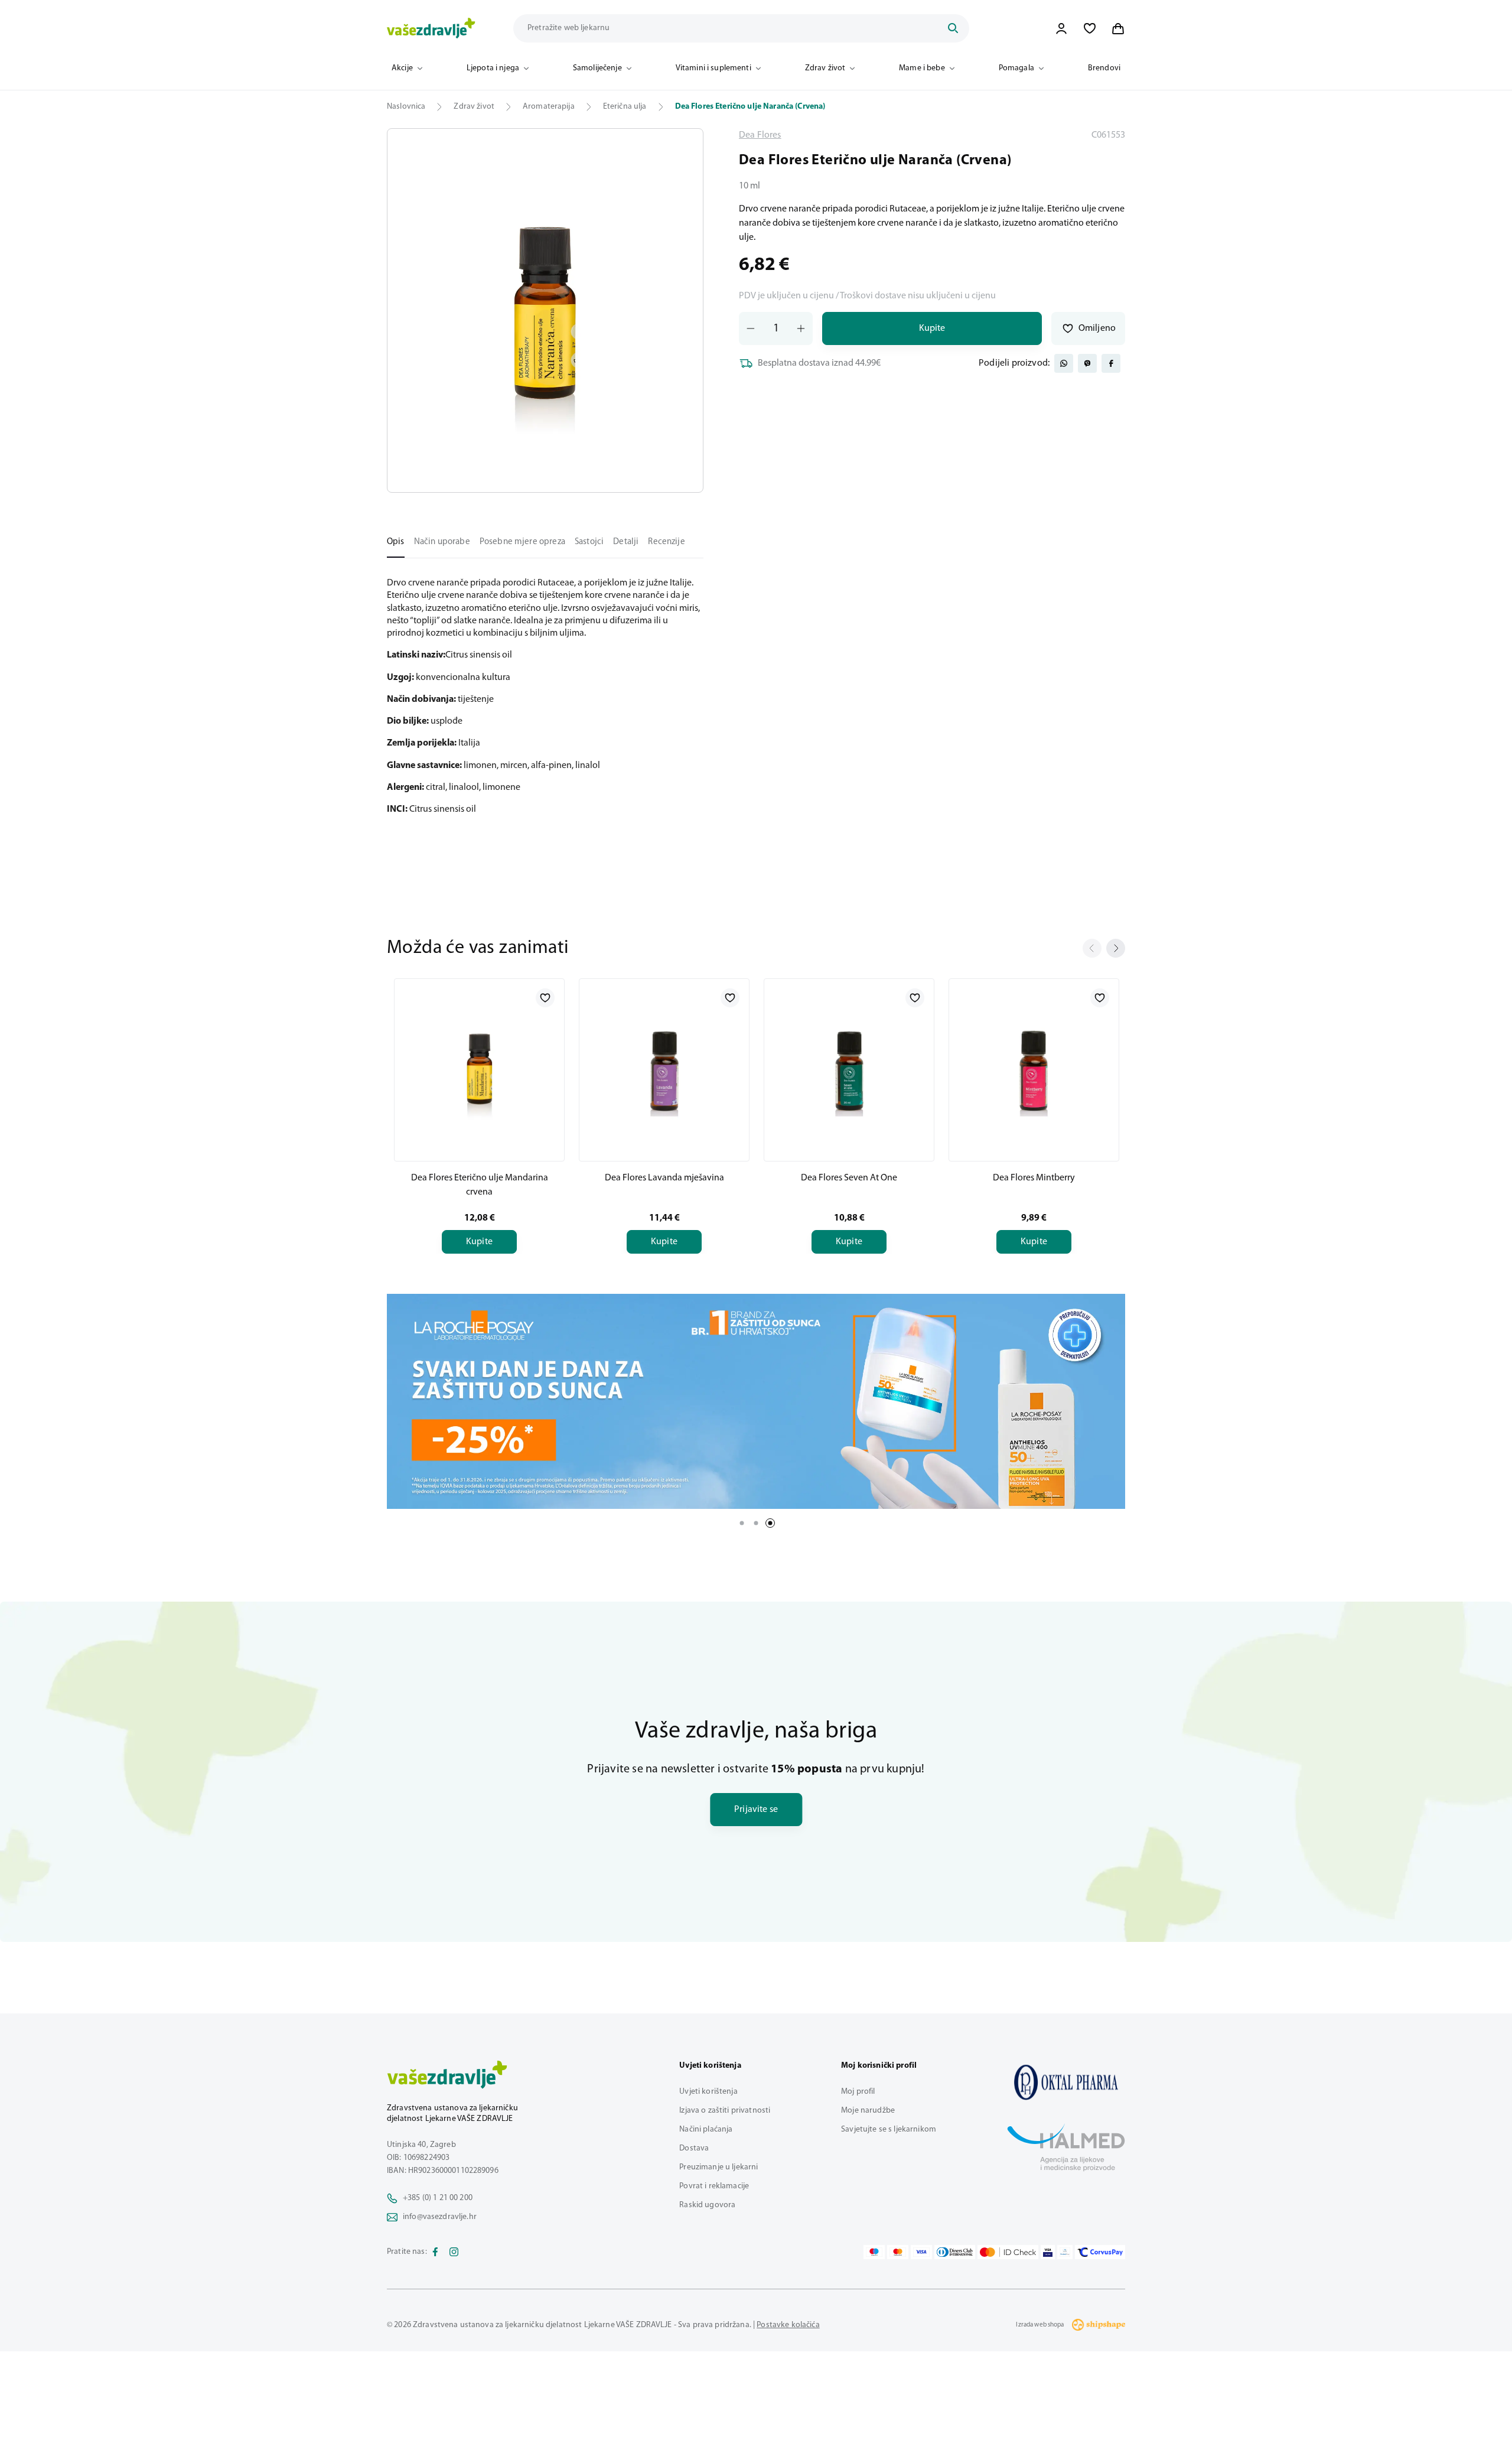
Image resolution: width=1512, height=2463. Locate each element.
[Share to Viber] (1087, 363)
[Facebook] (435, 2252)
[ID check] (1008, 2252)
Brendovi (1104, 68)
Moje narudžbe (868, 2111)
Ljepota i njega (493, 68)
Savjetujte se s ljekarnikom (889, 2129)
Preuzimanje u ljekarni (718, 2167)
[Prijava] (1061, 28)
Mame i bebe (922, 68)
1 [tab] (742, 1523)
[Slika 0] (545, 310)
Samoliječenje (597, 68)
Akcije (402, 68)
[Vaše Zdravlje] (431, 28)
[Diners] (955, 2252)
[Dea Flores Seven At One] (849, 1068)
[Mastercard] (898, 2252)
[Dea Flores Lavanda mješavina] (664, 1068)
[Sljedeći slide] (1116, 948)
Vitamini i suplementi (713, 68)
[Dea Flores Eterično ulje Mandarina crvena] (479, 1068)
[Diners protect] (1065, 2252)
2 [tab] (756, 1523)
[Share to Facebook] (1111, 363)
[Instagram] (454, 2252)
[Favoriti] (1090, 28)
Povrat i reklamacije (714, 2186)
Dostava (694, 2148)
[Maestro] (874, 2252)
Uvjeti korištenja (708, 2092)
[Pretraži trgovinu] (953, 28)
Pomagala (1016, 68)
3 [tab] (770, 1523)
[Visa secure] (1048, 2252)
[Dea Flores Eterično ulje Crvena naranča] (1066, 2082)
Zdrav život (825, 68)
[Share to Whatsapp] (1064, 363)
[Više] (756, 1401)
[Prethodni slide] (1092, 948)
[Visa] (921, 2252)
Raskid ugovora (707, 2205)
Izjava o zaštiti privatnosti (725, 2111)
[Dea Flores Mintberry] (1034, 1068)
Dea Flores (760, 135)
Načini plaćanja (706, 2129)
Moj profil (858, 2092)
